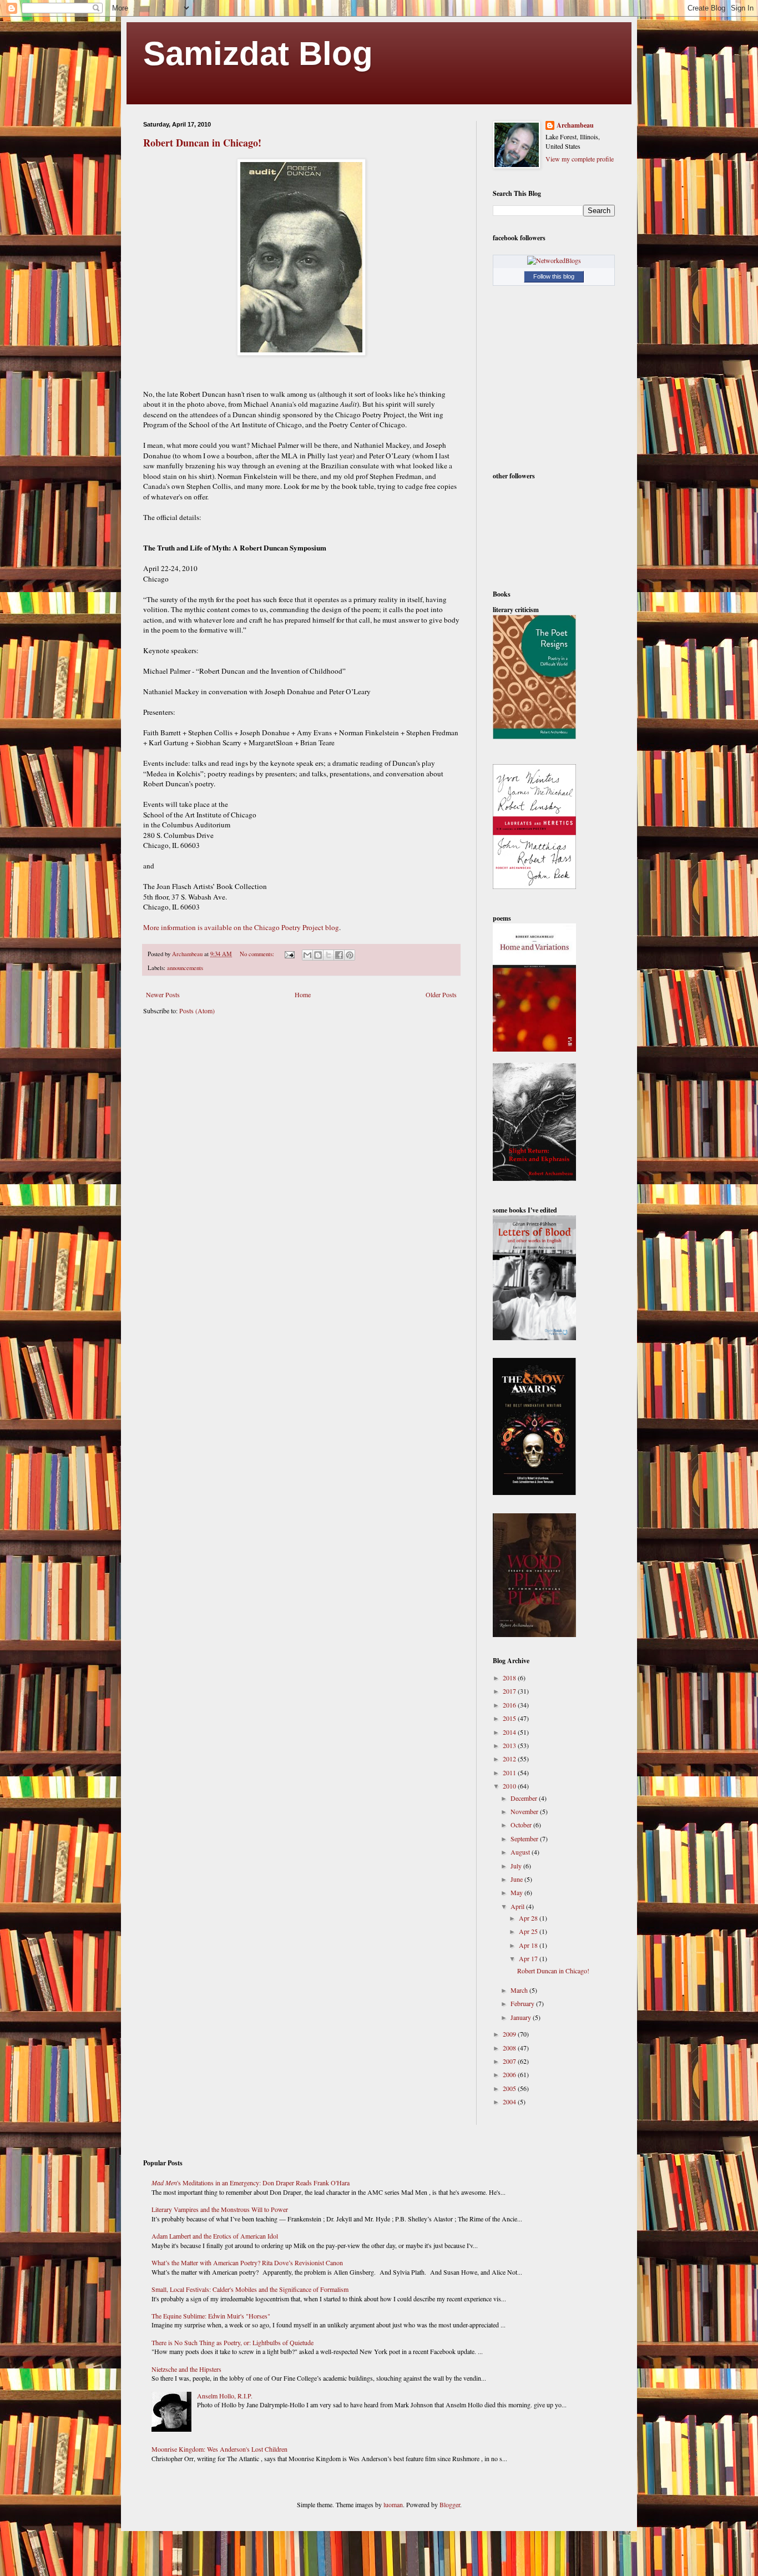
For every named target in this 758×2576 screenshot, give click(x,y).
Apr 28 (529, 1918)
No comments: (258, 954)
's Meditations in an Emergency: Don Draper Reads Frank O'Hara (251, 2183)
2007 (510, 2061)
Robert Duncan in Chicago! (202, 143)
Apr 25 (529, 1931)
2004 (510, 2102)
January (522, 2017)
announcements (185, 968)
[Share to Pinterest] (350, 955)
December (525, 1798)
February (523, 2003)
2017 (510, 1691)
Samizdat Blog (258, 54)
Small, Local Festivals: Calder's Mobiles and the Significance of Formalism (250, 2289)
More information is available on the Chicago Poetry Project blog (241, 927)
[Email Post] (289, 954)
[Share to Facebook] (339, 955)
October (522, 1825)
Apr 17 (529, 1958)
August (521, 1852)
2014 (510, 1732)
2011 (510, 1772)
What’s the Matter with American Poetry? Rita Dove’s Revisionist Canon (247, 2262)
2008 (510, 2048)
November (525, 1811)
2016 (510, 1705)
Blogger (450, 2504)
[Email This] (307, 955)
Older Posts (441, 994)
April (518, 1906)
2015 (510, 1718)
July (517, 1866)
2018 (510, 1678)
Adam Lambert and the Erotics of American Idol (215, 2236)
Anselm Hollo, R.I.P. (225, 2396)
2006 (510, 2074)
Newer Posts (163, 994)
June (517, 1879)
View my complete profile (580, 159)
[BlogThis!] (318, 955)
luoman (393, 2504)
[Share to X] (329, 955)
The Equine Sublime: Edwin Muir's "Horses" (211, 2316)
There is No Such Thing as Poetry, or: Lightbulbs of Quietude (233, 2342)
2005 (510, 2088)
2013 (510, 1745)
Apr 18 (529, 1945)
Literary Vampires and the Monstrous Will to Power (220, 2209)
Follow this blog (554, 276)
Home (303, 994)
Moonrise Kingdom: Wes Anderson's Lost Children (219, 2449)
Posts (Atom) (197, 1011)
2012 (510, 1759)
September (525, 1838)
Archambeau (575, 125)
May (517, 1892)
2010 (510, 1786)
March (520, 1990)
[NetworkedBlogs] (554, 260)
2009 (510, 2034)
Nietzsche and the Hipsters (186, 2369)
